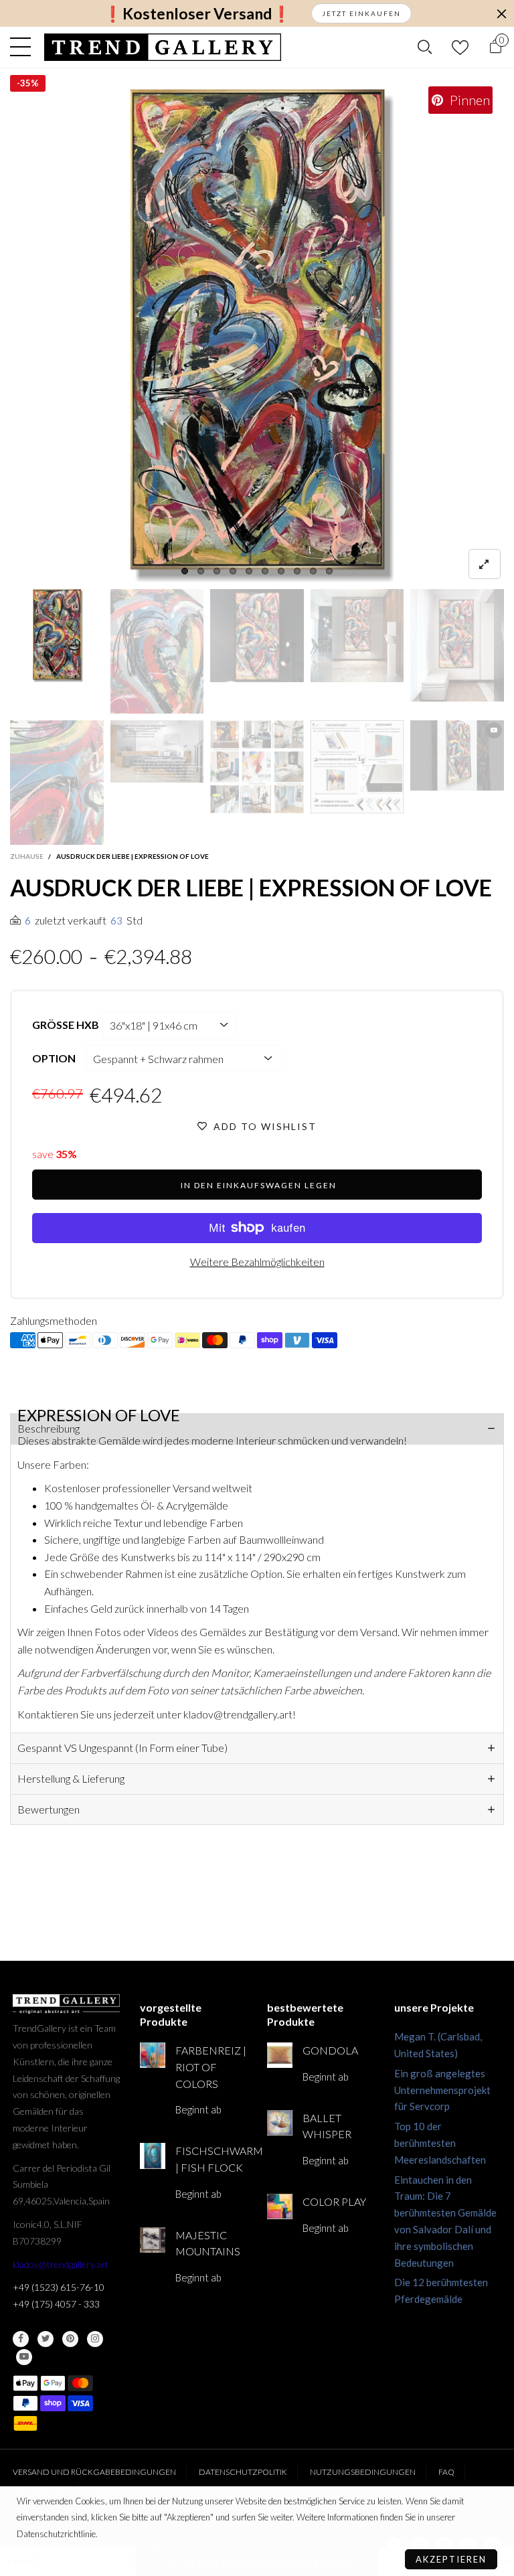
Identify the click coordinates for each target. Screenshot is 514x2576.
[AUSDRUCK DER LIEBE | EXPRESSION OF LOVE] (257, 335)
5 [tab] (249, 571)
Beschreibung (49, 1428)
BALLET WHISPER (327, 2126)
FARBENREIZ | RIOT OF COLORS (211, 2067)
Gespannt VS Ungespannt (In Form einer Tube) (122, 1748)
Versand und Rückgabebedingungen (94, 2472)
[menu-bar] (24, 47)
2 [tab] (201, 571)
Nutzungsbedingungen (363, 2472)
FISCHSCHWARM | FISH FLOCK (211, 2159)
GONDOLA (330, 2050)
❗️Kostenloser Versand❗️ (197, 14)
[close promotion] (501, 13)
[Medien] (485, 564)
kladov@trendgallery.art (61, 2264)
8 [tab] (297, 571)
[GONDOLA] (280, 2055)
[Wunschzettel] (460, 47)
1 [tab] (185, 571)
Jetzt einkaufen (361, 13)
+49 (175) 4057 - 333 (56, 2304)
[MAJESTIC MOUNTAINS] (153, 2240)
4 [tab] (233, 571)
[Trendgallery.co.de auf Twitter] (46, 2339)
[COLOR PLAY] (280, 2206)
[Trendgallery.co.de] (163, 47)
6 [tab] (265, 571)
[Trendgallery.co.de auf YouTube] (24, 2357)
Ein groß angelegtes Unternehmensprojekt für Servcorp (442, 2090)
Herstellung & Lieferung (71, 1778)
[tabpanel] (257, 335)
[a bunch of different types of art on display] (357, 767)
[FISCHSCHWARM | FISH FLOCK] (153, 2156)
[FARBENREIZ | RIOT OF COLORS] (153, 2055)
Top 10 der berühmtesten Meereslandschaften (440, 2143)
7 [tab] (281, 571)
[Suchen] (425, 47)
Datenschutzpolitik (243, 2472)
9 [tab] (313, 571)
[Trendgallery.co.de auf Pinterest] (70, 2339)
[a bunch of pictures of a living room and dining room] (257, 767)
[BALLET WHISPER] (280, 2123)
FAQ (446, 2472)
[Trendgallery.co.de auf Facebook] (21, 2339)
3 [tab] (217, 571)
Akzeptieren (451, 2559)
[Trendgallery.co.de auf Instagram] (95, 2339)
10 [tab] (329, 571)
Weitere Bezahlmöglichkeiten (257, 1262)
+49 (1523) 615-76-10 (59, 2287)
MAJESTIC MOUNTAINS (208, 2243)
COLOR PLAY (334, 2201)
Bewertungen (49, 1809)
